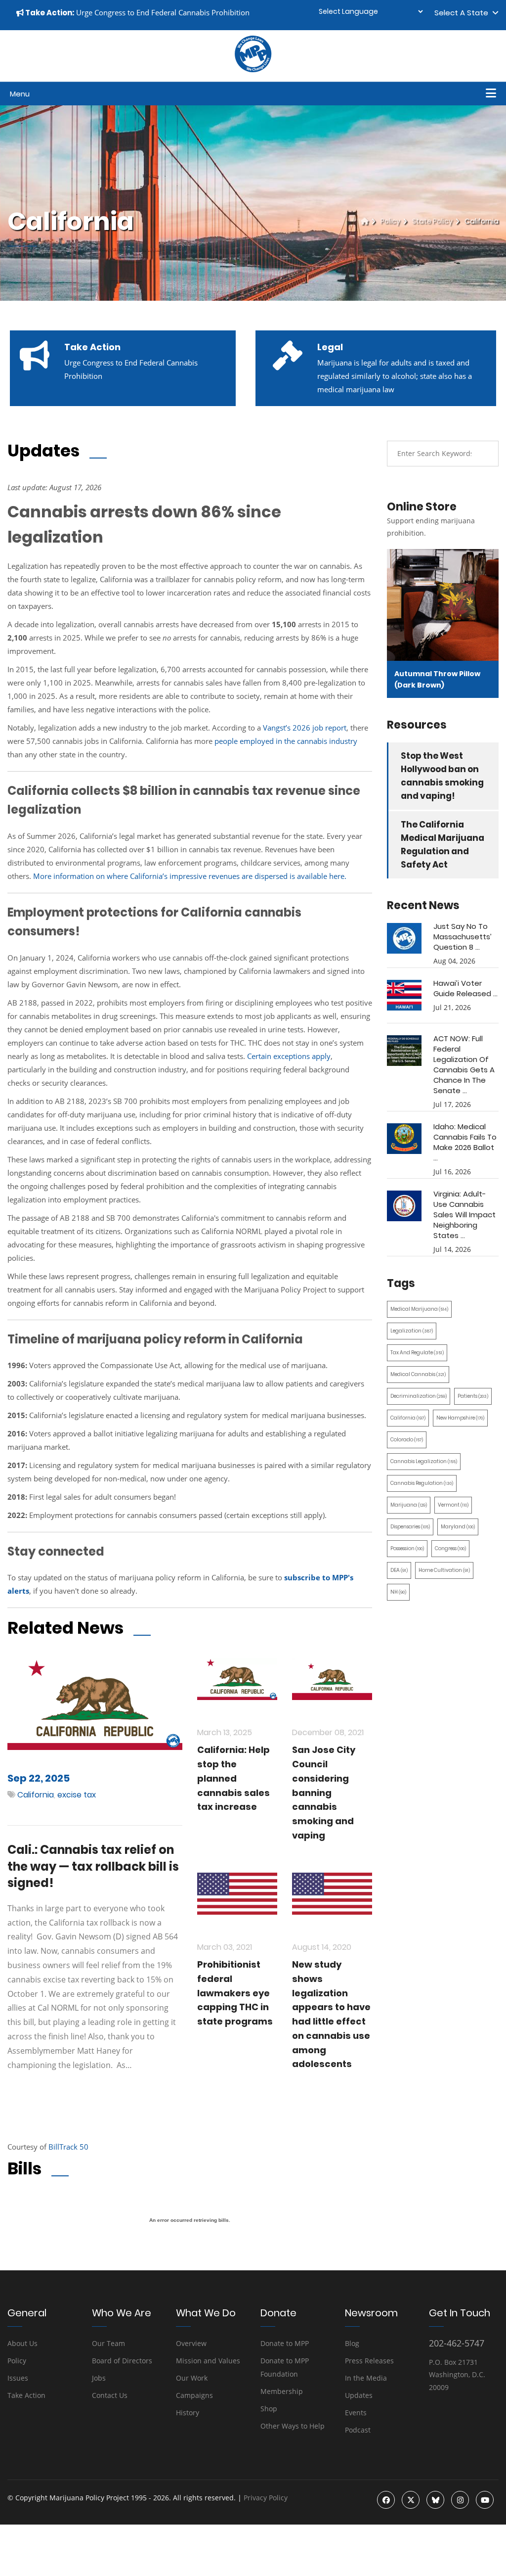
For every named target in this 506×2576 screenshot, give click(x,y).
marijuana (409, 1505)
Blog (352, 2343)
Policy (390, 221)
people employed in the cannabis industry (285, 741)
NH (398, 1592)
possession (407, 1548)
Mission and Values (208, 2361)
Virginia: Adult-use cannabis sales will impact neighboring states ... (464, 1215)
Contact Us (110, 2395)
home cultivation (444, 1570)
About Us (22, 2343)
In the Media (366, 2378)
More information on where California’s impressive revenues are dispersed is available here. (190, 876)
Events (356, 2413)
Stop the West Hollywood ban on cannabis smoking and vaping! (442, 776)
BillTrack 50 (68, 2147)
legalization (412, 1331)
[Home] (365, 221)
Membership (282, 2391)
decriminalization (419, 1396)
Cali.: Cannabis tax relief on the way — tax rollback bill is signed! (93, 1866)
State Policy (432, 221)
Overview (191, 2343)
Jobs (99, 2378)
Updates (359, 2395)
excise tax (77, 1795)
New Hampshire (460, 1418)
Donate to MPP (285, 2343)
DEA (399, 1570)
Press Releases (369, 2361)
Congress (450, 1548)
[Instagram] (460, 2500)
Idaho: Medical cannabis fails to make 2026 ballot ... (465, 1142)
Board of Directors (122, 2361)
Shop (269, 2409)
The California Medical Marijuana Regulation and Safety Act (443, 845)
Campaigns (194, 2395)
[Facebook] (386, 2500)
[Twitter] (411, 2500)
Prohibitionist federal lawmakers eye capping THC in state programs (235, 1993)
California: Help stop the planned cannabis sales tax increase (233, 1778)
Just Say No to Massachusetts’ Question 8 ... (463, 937)
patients (473, 1396)
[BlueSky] (435, 2500)
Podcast (358, 2430)
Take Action (26, 2395)
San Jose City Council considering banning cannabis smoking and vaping (324, 1793)
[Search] (484, 454)
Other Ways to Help (293, 2426)
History (188, 2413)
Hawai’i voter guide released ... (465, 988)
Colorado (407, 1440)
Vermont (453, 1505)
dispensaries (410, 1527)
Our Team (108, 2343)
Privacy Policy (266, 2498)
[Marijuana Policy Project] (253, 70)
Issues (18, 2378)
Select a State (463, 13)
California (36, 1795)
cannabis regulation (422, 1483)
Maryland (458, 1527)
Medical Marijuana (419, 1309)
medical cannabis (418, 1374)
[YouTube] (485, 2500)
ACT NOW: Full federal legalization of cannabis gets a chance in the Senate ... (464, 1064)
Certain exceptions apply (289, 1056)
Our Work (192, 2378)
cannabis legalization (424, 1461)
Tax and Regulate (417, 1353)
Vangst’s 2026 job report (305, 728)
